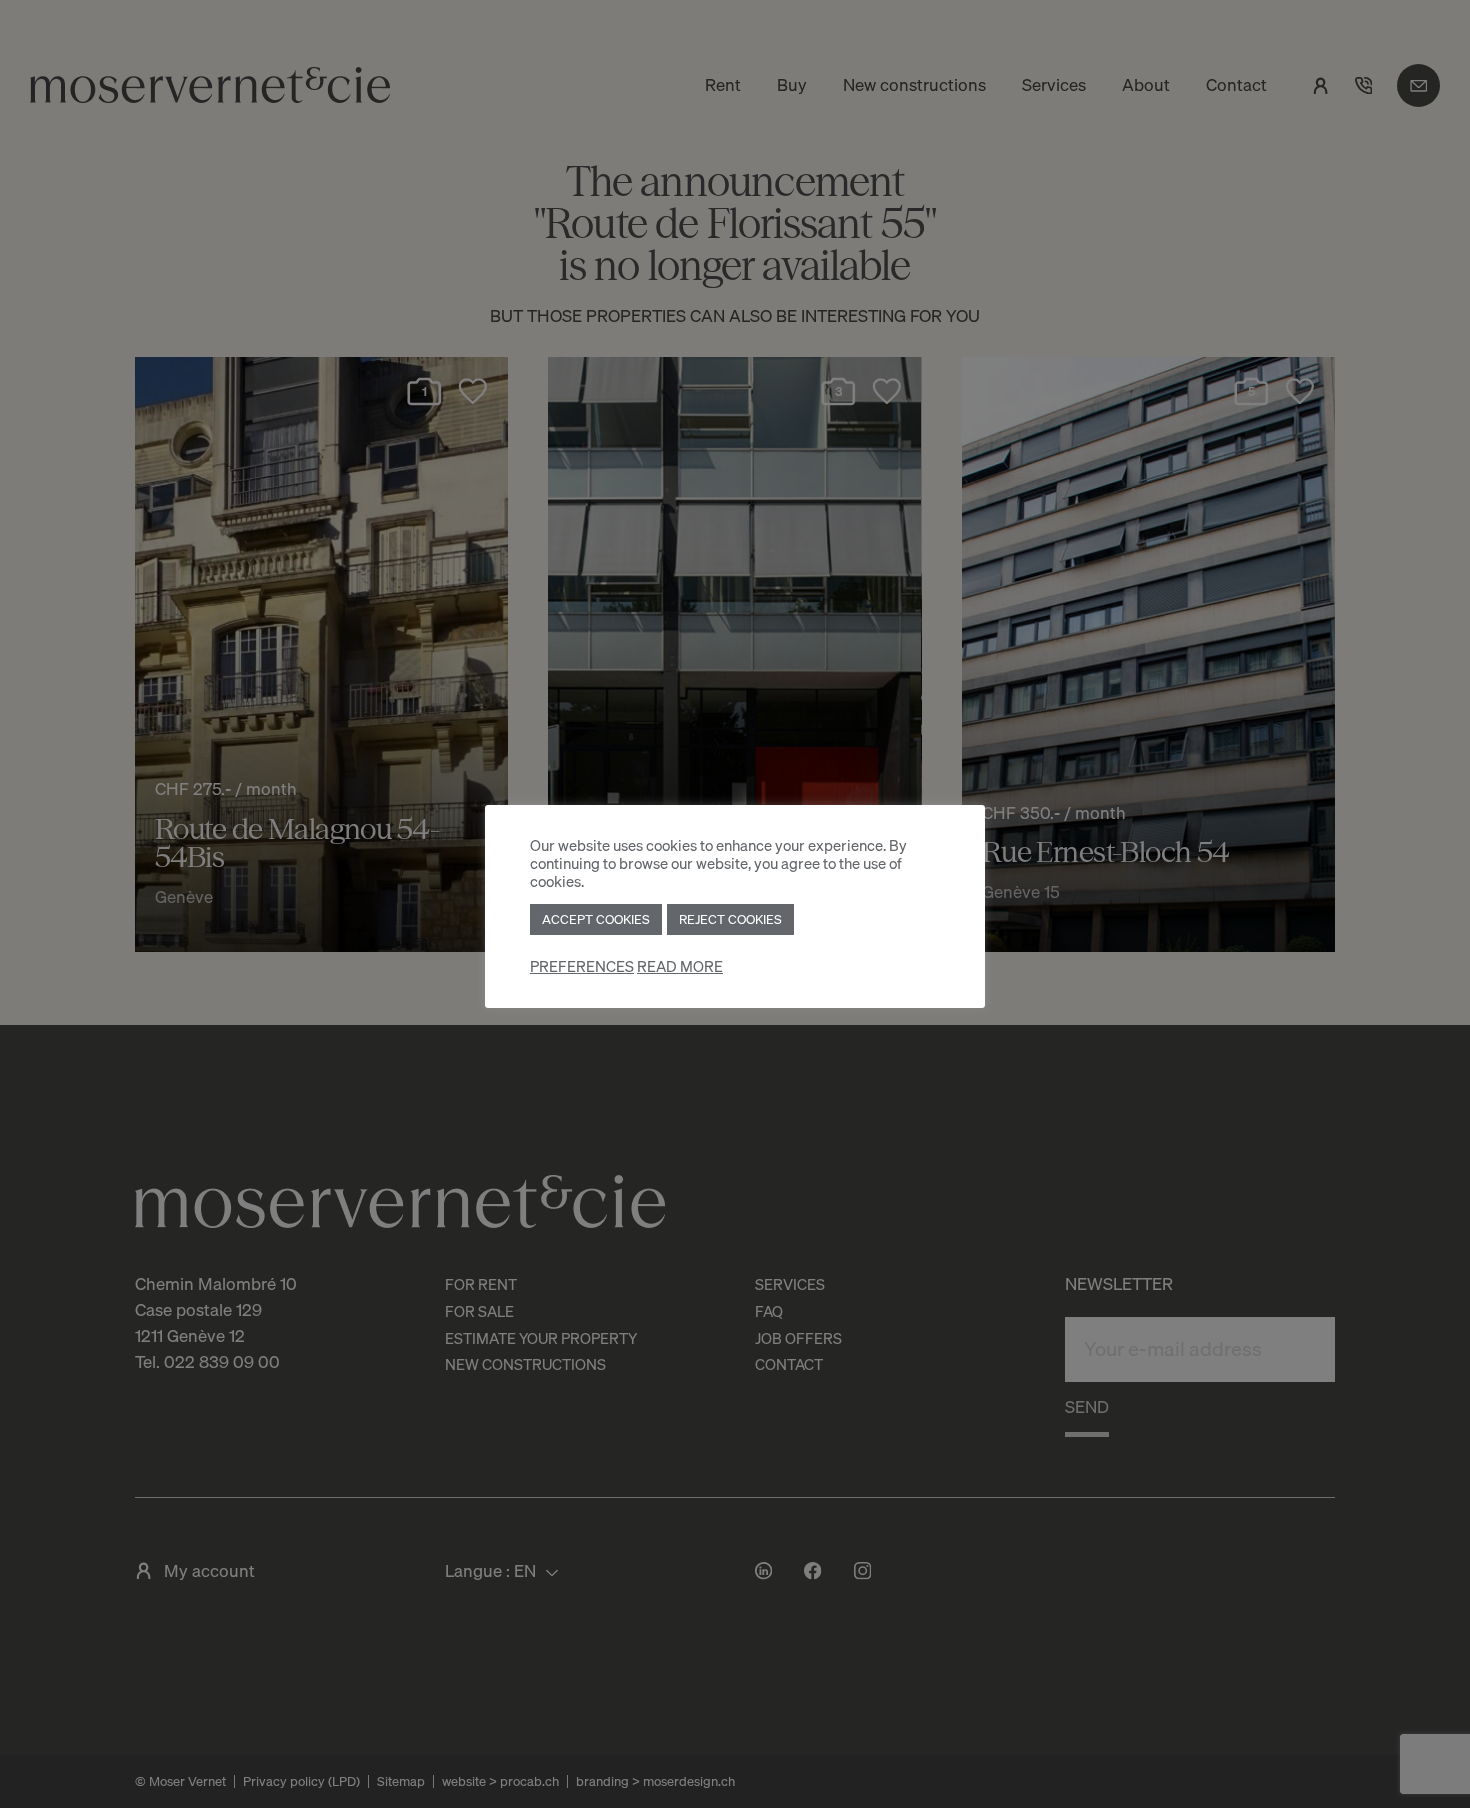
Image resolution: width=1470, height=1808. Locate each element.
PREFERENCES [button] (582, 966)
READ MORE (680, 966)
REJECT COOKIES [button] (730, 919)
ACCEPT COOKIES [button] (596, 919)
